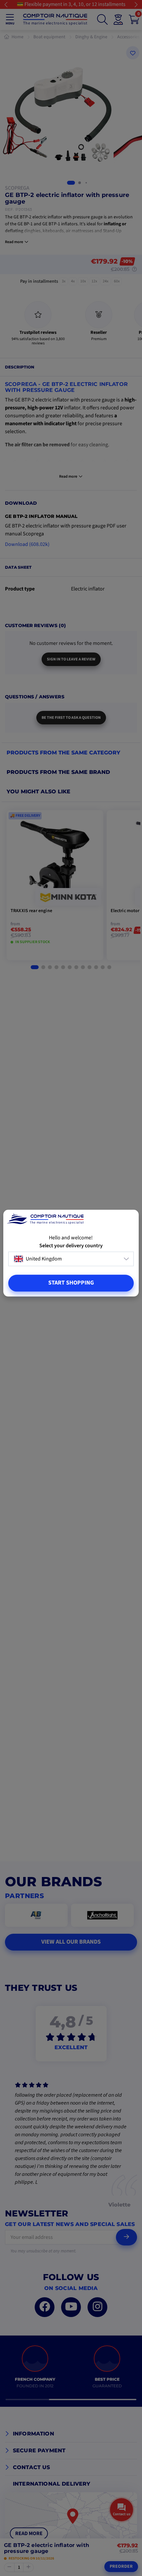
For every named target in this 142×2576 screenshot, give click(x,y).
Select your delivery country (71, 1246)
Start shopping (71, 1283)
